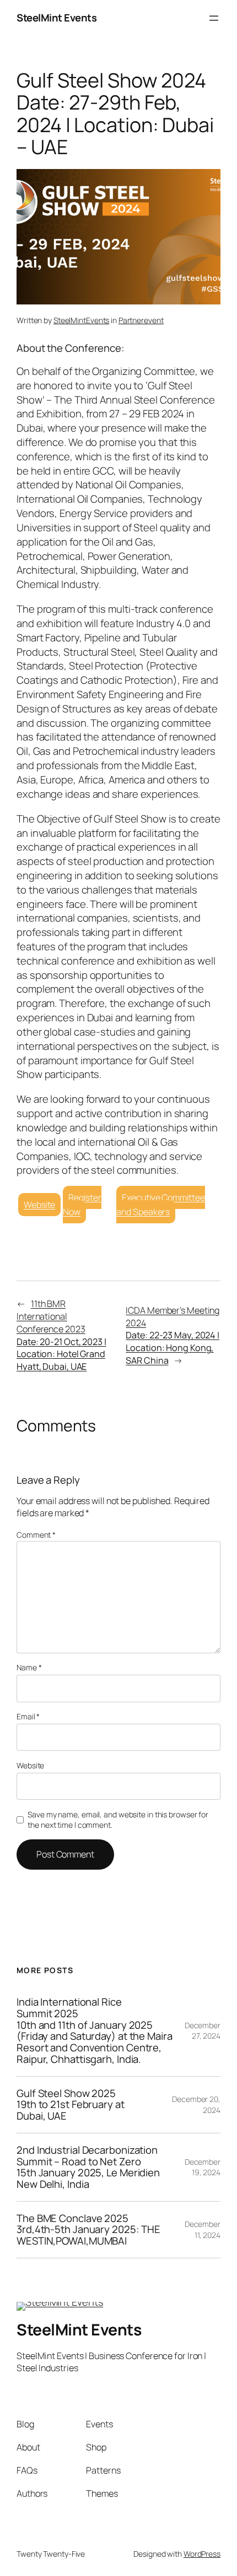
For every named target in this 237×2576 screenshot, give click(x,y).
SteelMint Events (56, 18)
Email (28, 1716)
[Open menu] (214, 18)
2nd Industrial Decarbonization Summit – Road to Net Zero (88, 2167)
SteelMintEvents (82, 320)
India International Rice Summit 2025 (95, 2030)
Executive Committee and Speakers (160, 1205)
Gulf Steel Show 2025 (71, 2105)
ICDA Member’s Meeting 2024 (173, 1335)
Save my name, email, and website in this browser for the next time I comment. (118, 1820)
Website (39, 1205)
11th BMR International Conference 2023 (61, 1335)
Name (29, 1667)
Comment (36, 1535)
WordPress (202, 2554)
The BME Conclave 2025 (88, 2230)
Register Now (82, 1205)
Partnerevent (141, 320)
